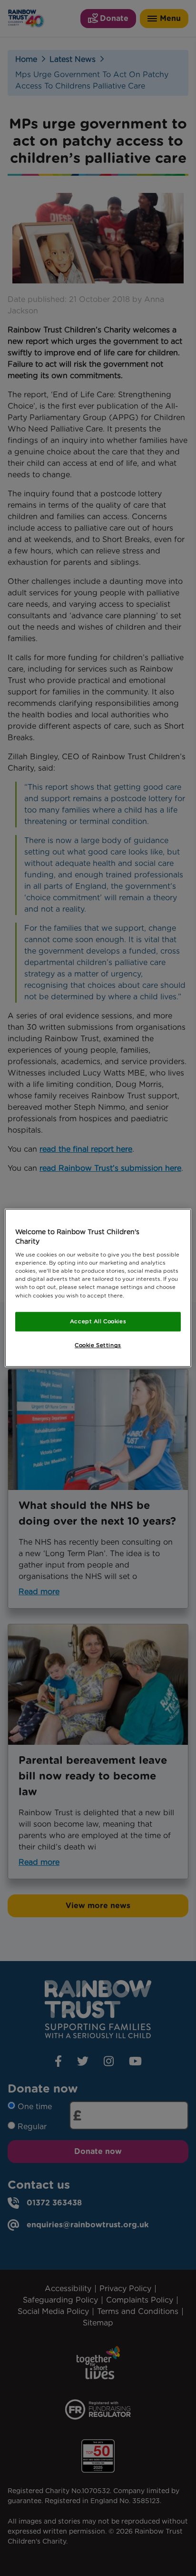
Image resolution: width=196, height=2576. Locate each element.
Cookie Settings (98, 1346)
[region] (98, 1288)
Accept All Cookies (98, 1321)
